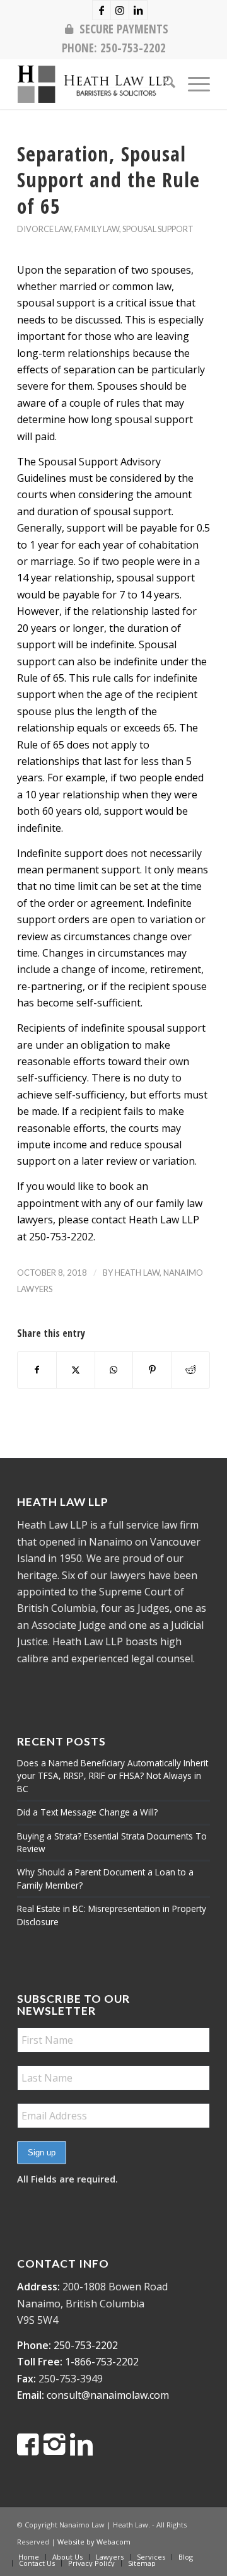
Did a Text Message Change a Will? (87, 1812)
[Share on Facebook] (37, 1370)
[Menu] (193, 84)
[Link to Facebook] (102, 10)
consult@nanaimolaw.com (108, 2395)
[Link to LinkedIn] (138, 10)
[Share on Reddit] (190, 1370)
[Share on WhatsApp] (114, 1370)
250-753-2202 (133, 48)
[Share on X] (76, 1370)
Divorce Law (44, 229)
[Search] (163, 84)
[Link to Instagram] (120, 10)
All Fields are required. (67, 2179)
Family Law (97, 229)
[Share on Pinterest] (152, 1370)
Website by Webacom (94, 2542)
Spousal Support (158, 229)
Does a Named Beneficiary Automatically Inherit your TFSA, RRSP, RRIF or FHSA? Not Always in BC (113, 1776)
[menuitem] (117, 29)
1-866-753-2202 (102, 2362)
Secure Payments (124, 29)
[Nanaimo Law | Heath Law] (94, 84)
